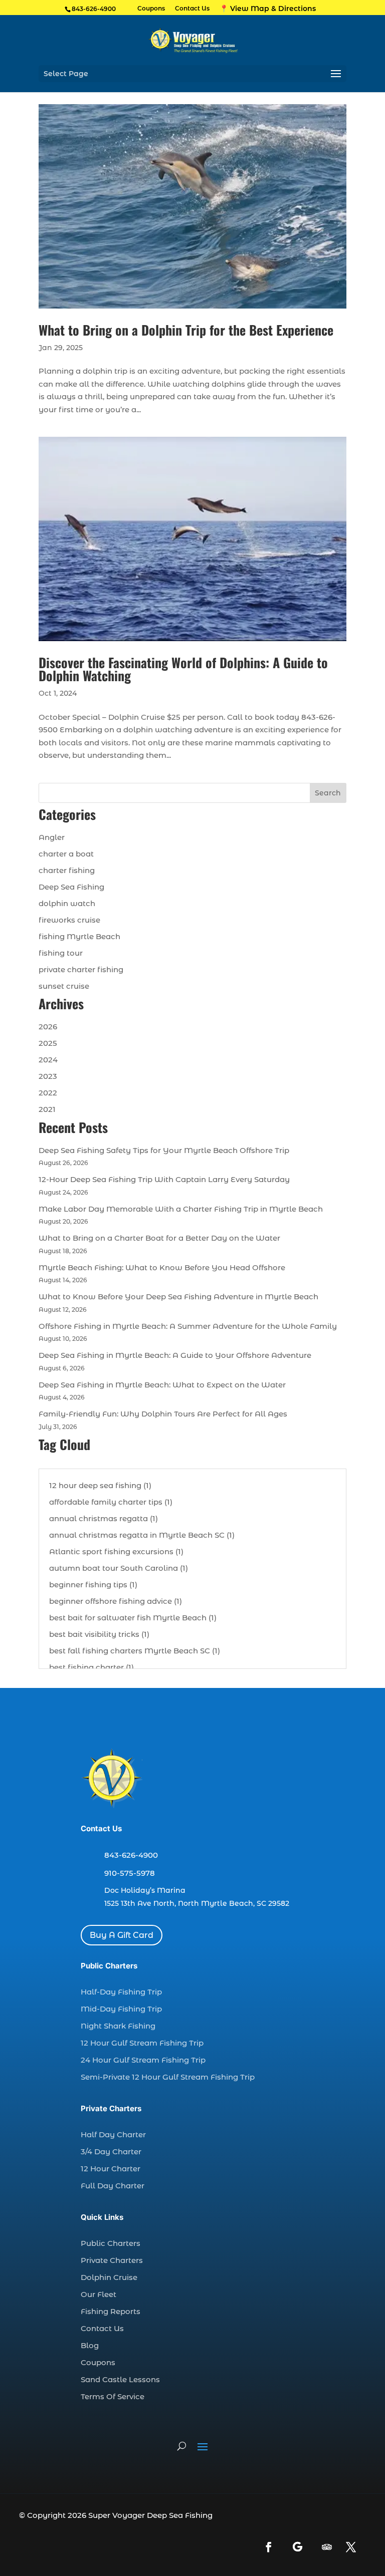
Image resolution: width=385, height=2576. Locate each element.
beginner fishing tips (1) (93, 1585)
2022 (48, 1093)
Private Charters (112, 2260)
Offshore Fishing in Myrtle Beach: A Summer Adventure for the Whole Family (188, 1326)
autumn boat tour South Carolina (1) (119, 1568)
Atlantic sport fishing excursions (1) (116, 1551)
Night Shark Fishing (118, 2026)
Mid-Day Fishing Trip (121, 2009)
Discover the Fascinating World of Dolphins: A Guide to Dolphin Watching (183, 669)
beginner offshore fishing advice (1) (116, 1601)
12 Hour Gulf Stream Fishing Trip (142, 2043)
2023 (48, 1076)
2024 (48, 1060)
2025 (48, 1043)
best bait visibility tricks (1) (99, 1634)
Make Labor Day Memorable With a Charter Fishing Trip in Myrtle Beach (181, 1209)
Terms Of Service (113, 2396)
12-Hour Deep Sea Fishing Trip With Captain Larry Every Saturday (164, 1179)
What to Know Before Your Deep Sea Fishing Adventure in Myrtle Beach (178, 1297)
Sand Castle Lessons (120, 2379)
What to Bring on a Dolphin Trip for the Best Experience (186, 330)
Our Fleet (99, 2294)
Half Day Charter (113, 2134)
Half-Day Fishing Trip (121, 1992)
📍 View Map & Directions (268, 9)
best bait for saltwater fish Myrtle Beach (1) (133, 1618)
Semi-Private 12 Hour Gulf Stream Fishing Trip (168, 2077)
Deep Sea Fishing (71, 887)
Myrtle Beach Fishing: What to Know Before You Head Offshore (162, 1267)
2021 (47, 1109)
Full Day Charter (113, 2186)
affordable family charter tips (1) (111, 1502)
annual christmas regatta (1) (104, 1518)
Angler (52, 837)
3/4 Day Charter (111, 2152)
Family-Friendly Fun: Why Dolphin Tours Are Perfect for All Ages (163, 1414)
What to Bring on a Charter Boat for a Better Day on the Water (159, 1238)
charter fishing (67, 870)
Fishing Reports (111, 2311)
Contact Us (192, 9)
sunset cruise (64, 986)
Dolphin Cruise (109, 2277)
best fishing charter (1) (91, 1667)
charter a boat (66, 854)
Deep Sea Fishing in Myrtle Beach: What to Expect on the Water (162, 1385)
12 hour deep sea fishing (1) (100, 1485)
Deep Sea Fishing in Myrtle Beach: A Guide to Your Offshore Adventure (175, 1355)
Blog (90, 2345)
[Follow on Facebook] (269, 2547)
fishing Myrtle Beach (79, 936)
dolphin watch (67, 903)
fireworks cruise (69, 920)
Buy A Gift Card (122, 1935)
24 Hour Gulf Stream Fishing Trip (143, 2060)
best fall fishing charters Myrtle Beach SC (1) (135, 1651)
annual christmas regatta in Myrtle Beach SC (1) (142, 1535)
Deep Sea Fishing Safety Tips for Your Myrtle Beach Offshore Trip (164, 1150)
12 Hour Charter (111, 2169)
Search (328, 793)
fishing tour (61, 953)
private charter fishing (81, 969)
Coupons (151, 9)
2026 (48, 1027)
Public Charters (111, 2243)
